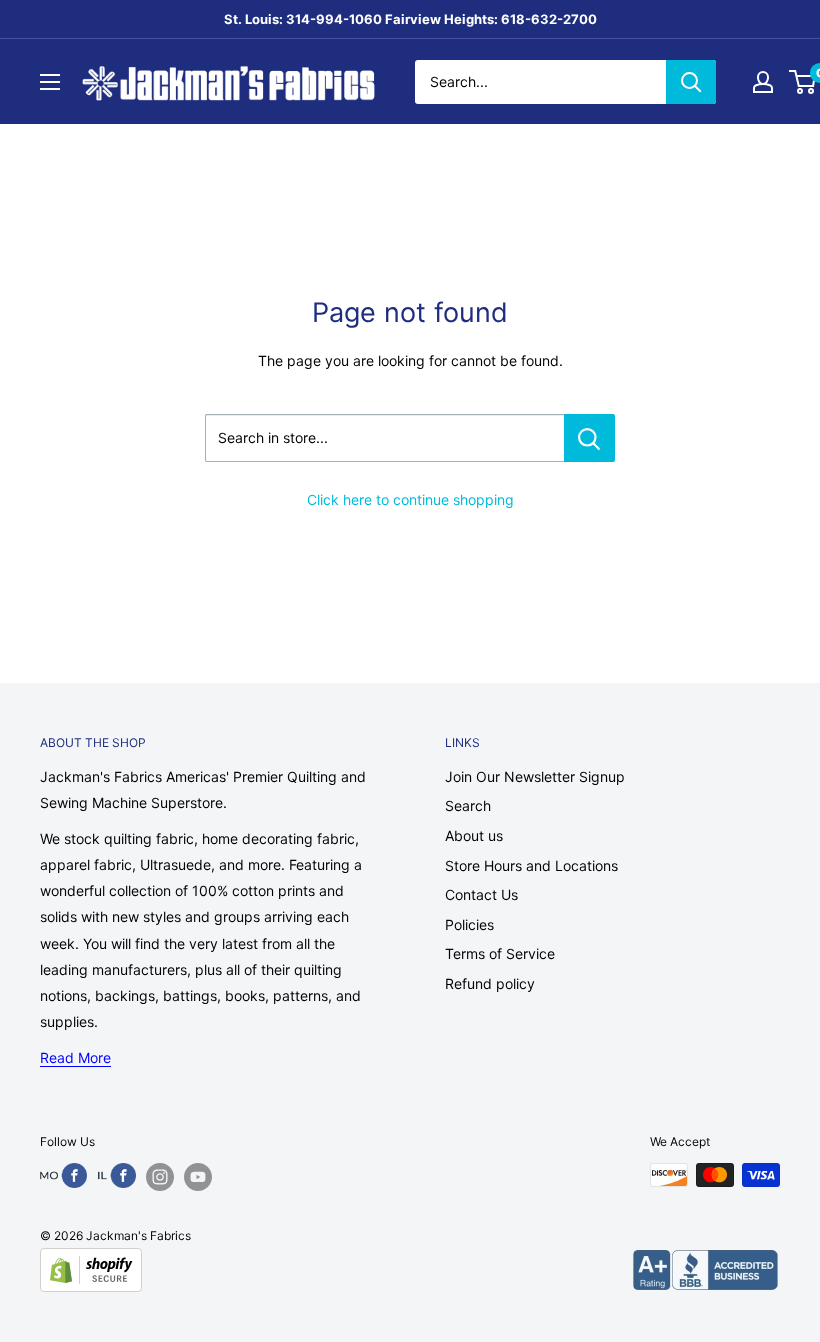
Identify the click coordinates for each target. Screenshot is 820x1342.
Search (468, 805)
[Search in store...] (589, 438)
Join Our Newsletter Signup (535, 776)
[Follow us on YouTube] (198, 1177)
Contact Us (481, 894)
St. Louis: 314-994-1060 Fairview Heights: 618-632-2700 (410, 19)
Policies (469, 924)
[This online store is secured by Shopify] (91, 1270)
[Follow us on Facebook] (63, 1175)
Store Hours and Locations (531, 865)
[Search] (691, 82)
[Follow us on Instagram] (160, 1177)
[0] (803, 82)
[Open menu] (50, 82)
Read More (75, 1057)
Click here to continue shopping (410, 499)
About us (474, 835)
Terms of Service (500, 953)
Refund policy (490, 983)
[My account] (763, 82)
